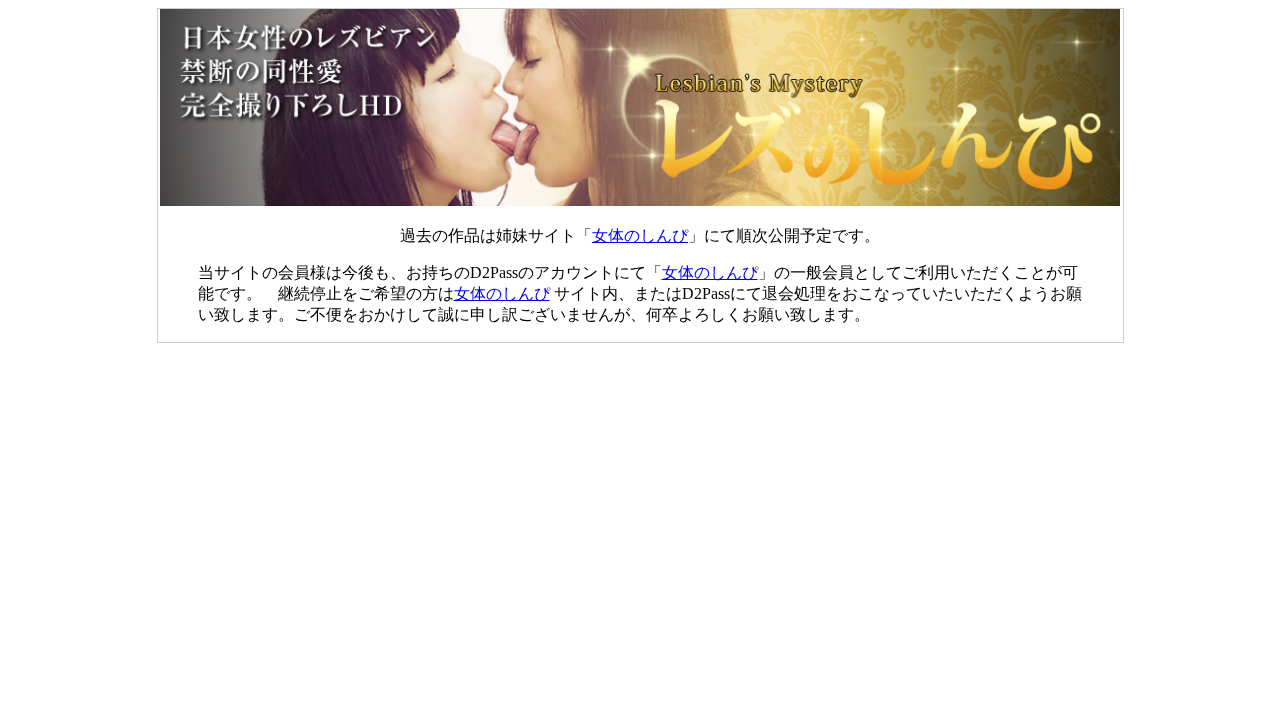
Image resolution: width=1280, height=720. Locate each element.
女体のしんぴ (640, 235)
